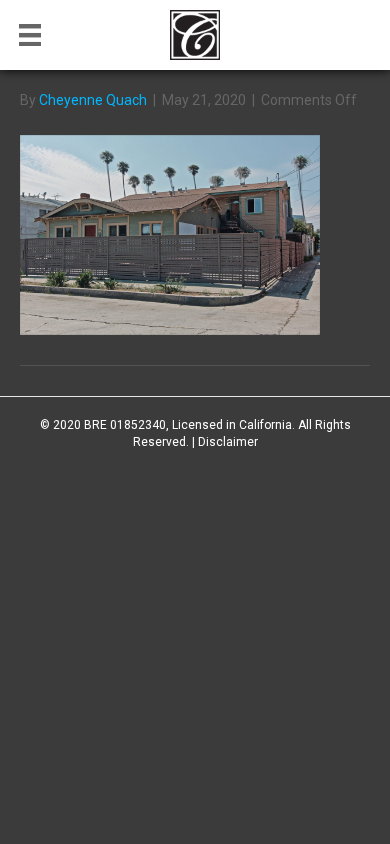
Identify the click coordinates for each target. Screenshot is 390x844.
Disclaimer (228, 442)
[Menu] (30, 35)
